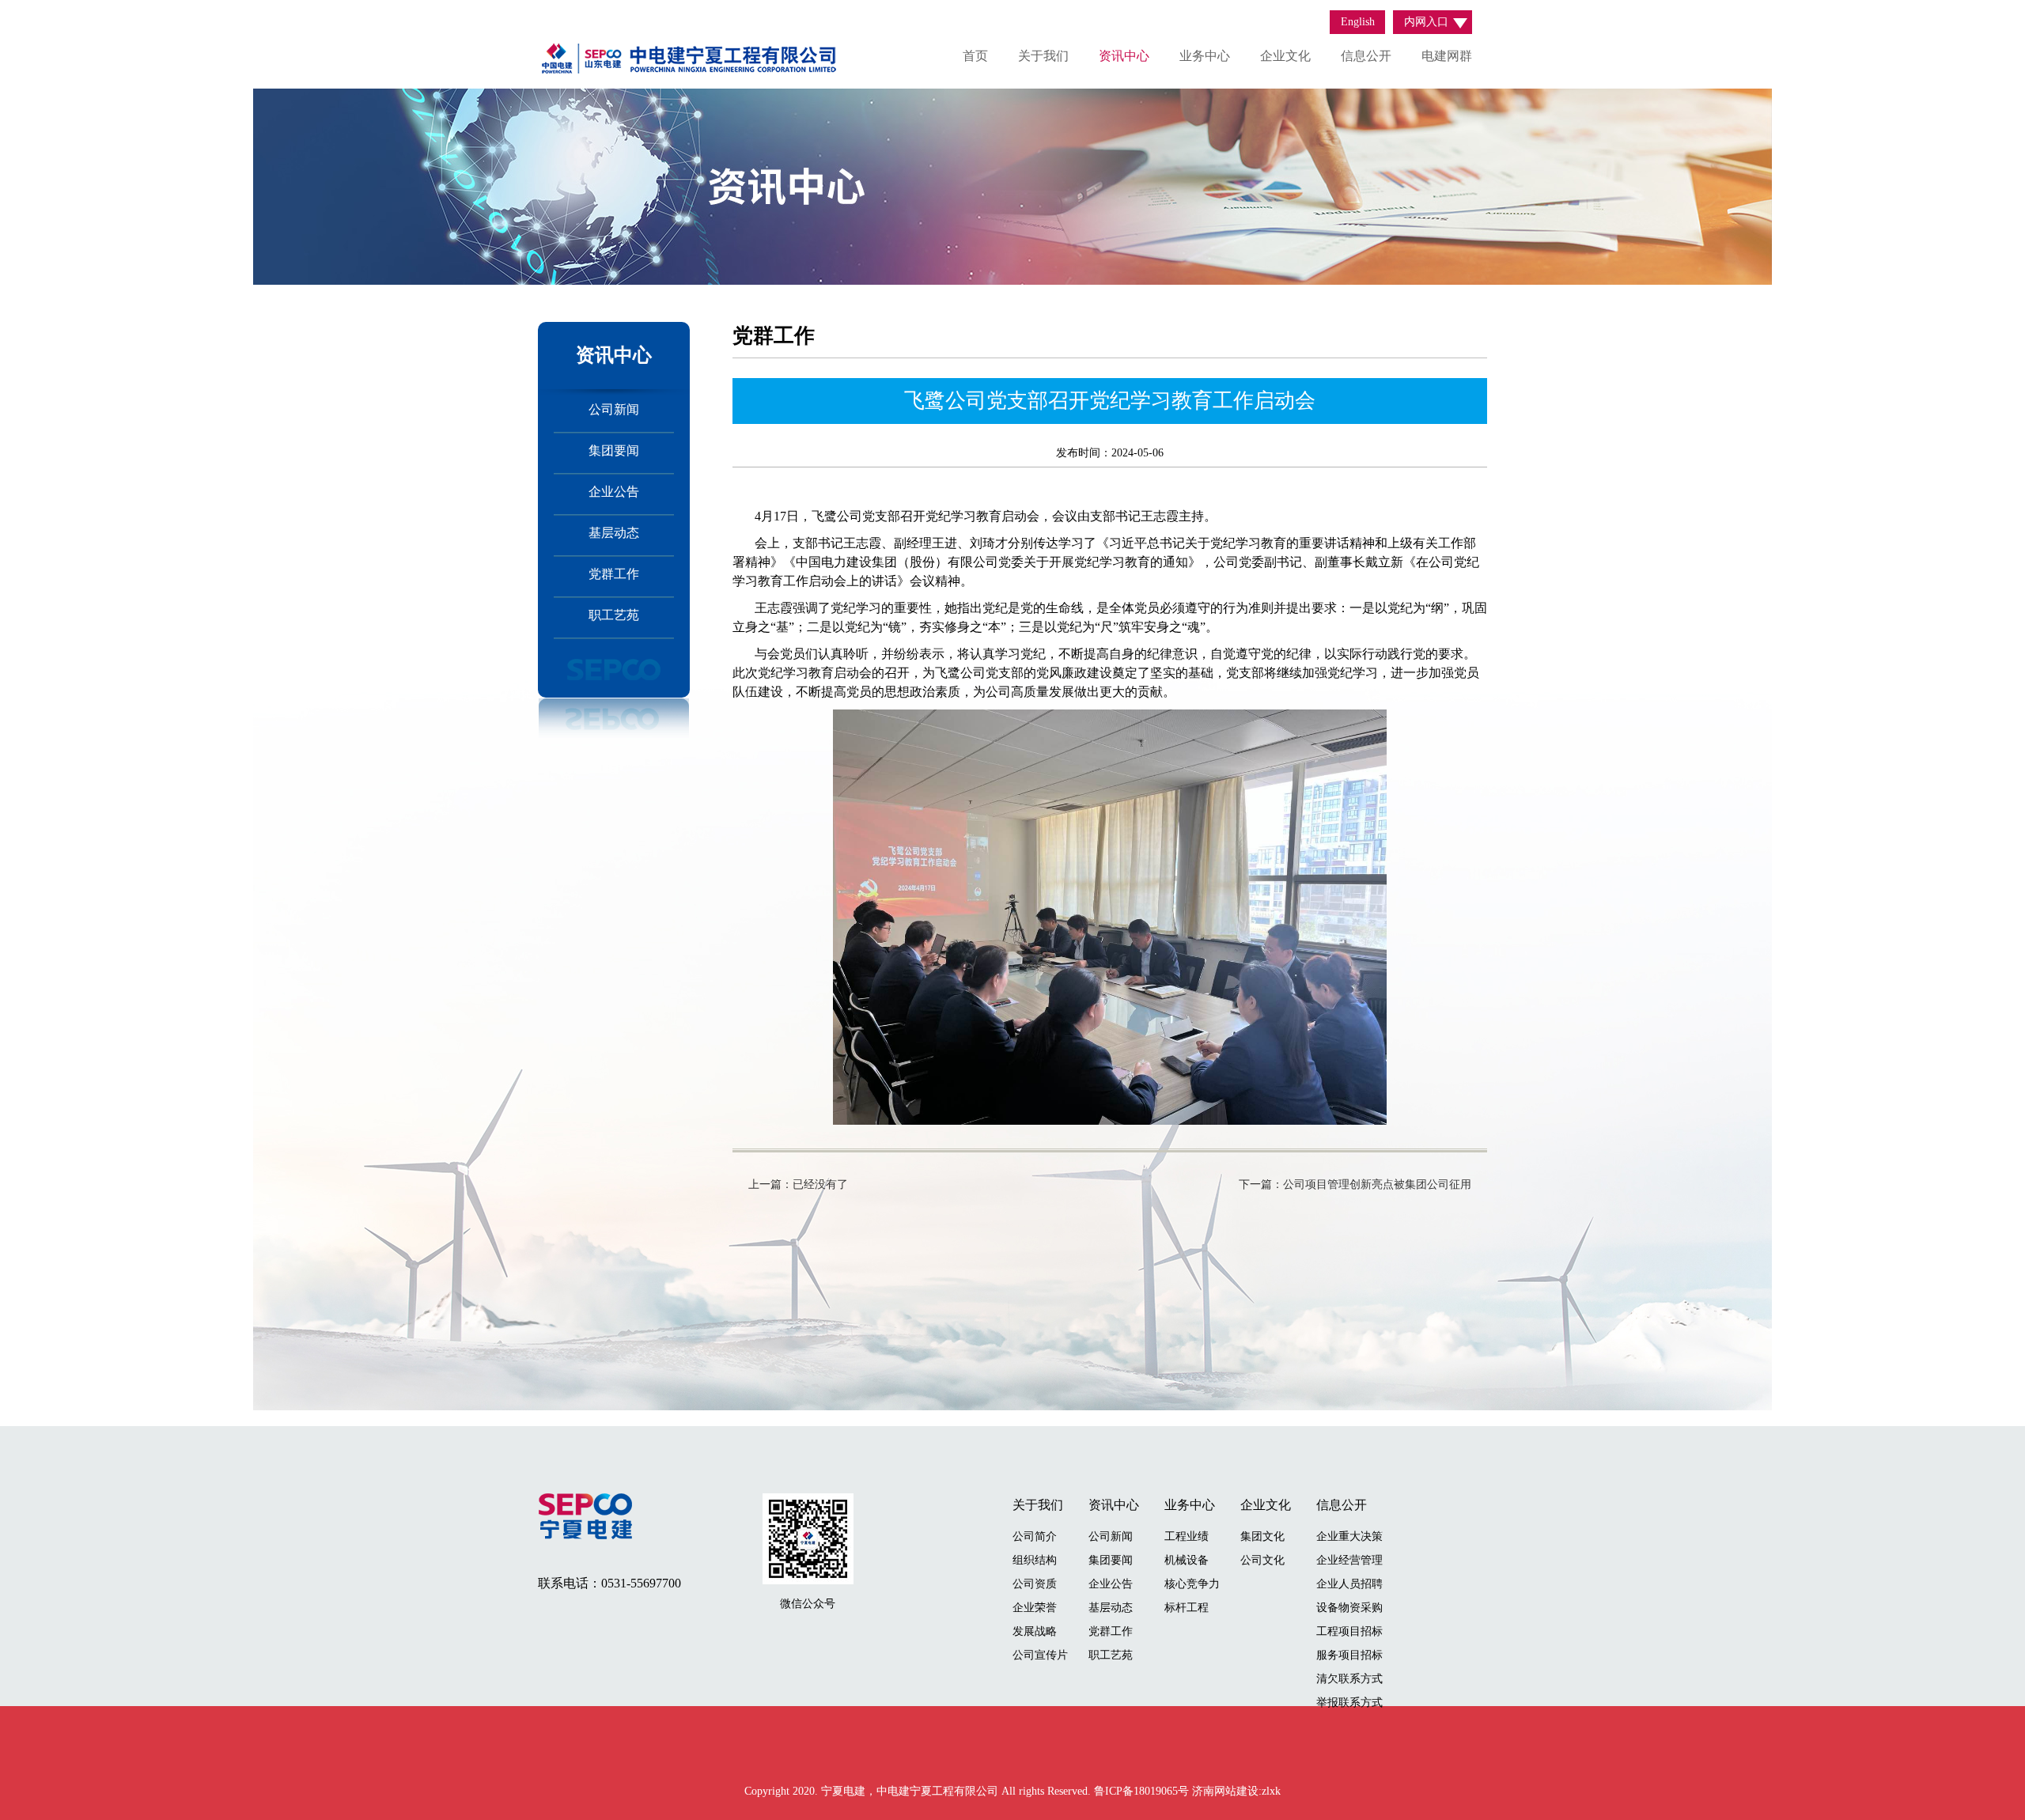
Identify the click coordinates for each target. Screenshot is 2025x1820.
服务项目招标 (1349, 1655)
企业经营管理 (1349, 1560)
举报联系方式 (1349, 1703)
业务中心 (1205, 56)
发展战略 (1035, 1631)
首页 (975, 56)
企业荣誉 (1035, 1608)
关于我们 (1043, 56)
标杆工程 (1187, 1608)
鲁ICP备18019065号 (1143, 1791)
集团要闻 (614, 450)
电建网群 (1447, 56)
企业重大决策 (1349, 1536)
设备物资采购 (1349, 1608)
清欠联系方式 (1349, 1679)
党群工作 (614, 574)
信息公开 (1366, 56)
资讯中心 (1124, 56)
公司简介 (1035, 1536)
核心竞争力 (1192, 1584)
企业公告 (614, 492)
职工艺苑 (614, 615)
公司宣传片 (1040, 1655)
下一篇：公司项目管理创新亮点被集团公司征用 (1355, 1184)
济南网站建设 (1225, 1791)
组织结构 (1035, 1560)
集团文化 (1262, 1536)
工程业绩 (1187, 1536)
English (1358, 22)
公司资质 (1035, 1584)
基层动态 (614, 533)
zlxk (1271, 1791)
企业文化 (1285, 56)
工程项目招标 (1349, 1631)
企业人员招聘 (1349, 1584)
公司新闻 (614, 409)
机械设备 (1187, 1560)
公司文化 (1262, 1560)
